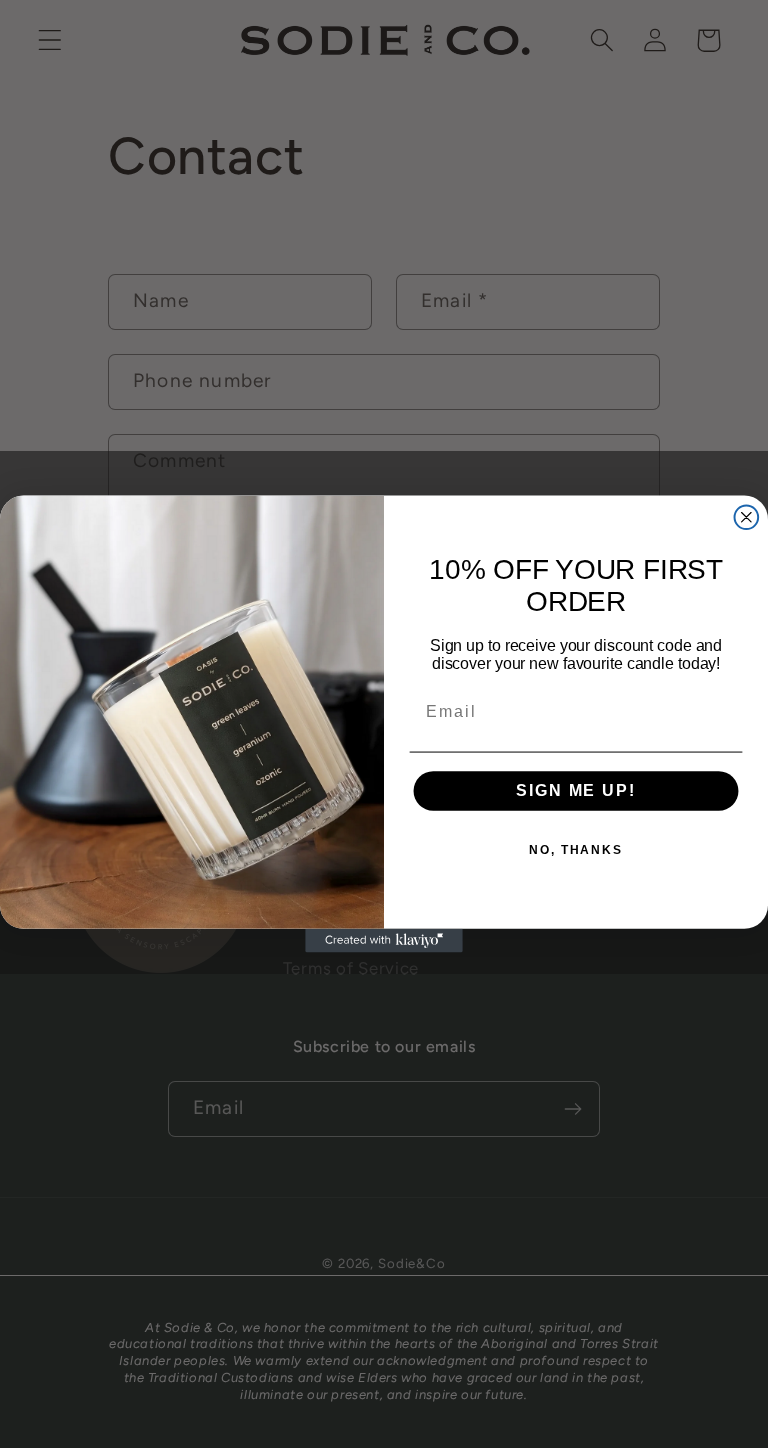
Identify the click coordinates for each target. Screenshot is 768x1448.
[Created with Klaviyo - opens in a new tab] (384, 941)
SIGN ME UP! (575, 790)
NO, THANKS (576, 851)
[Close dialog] (747, 517)
